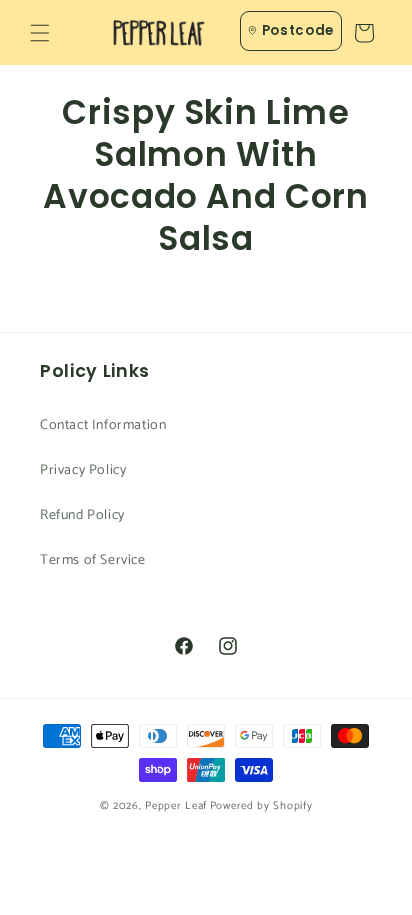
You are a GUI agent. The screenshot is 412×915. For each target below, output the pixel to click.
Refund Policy (82, 515)
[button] (40, 33)
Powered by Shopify (261, 806)
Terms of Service (93, 560)
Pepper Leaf (176, 806)
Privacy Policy (83, 470)
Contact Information (103, 425)
